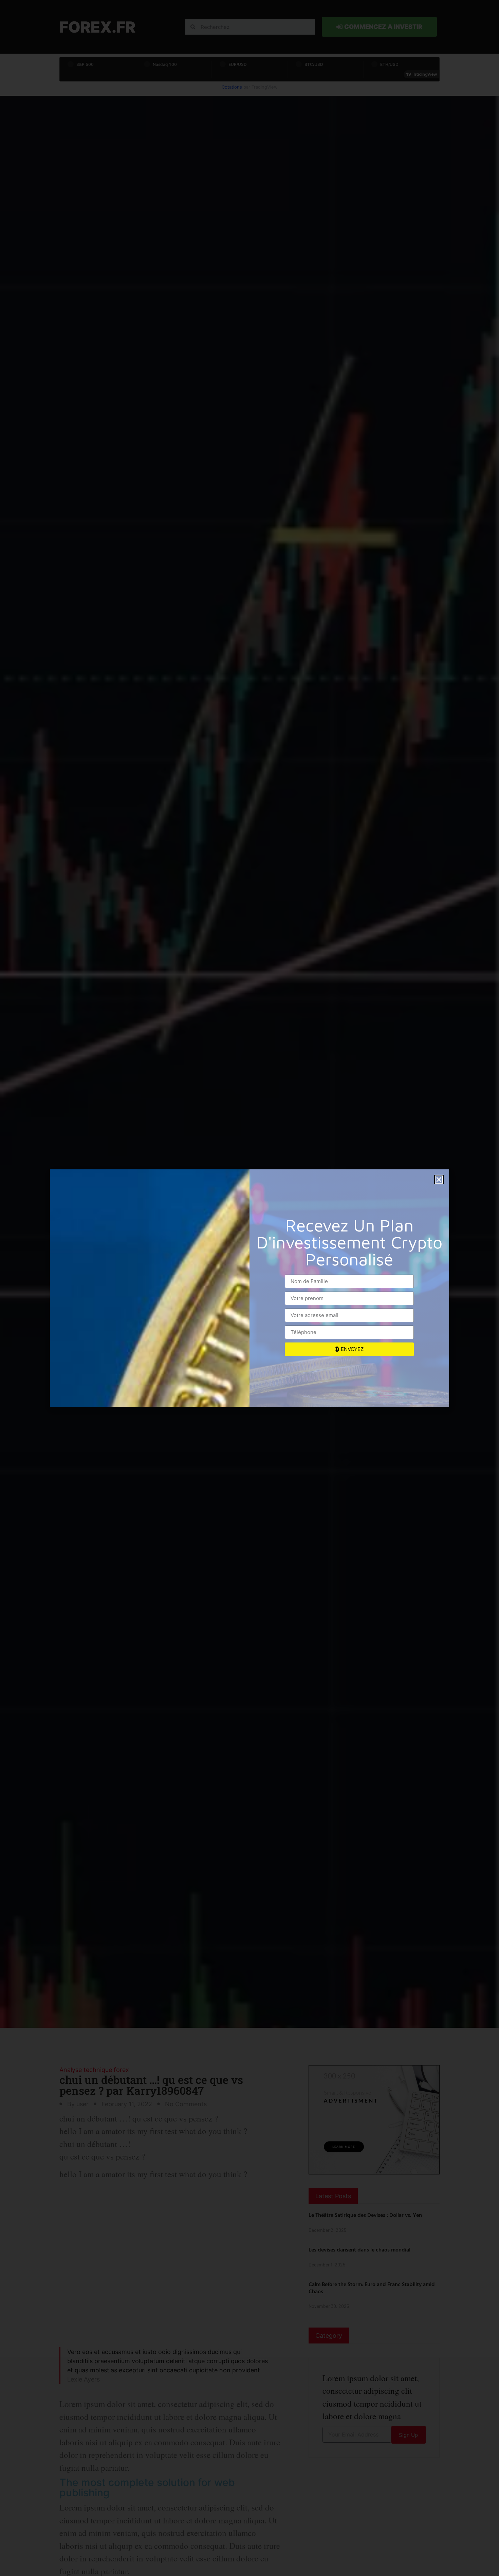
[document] (249, 1288)
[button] (439, 1180)
